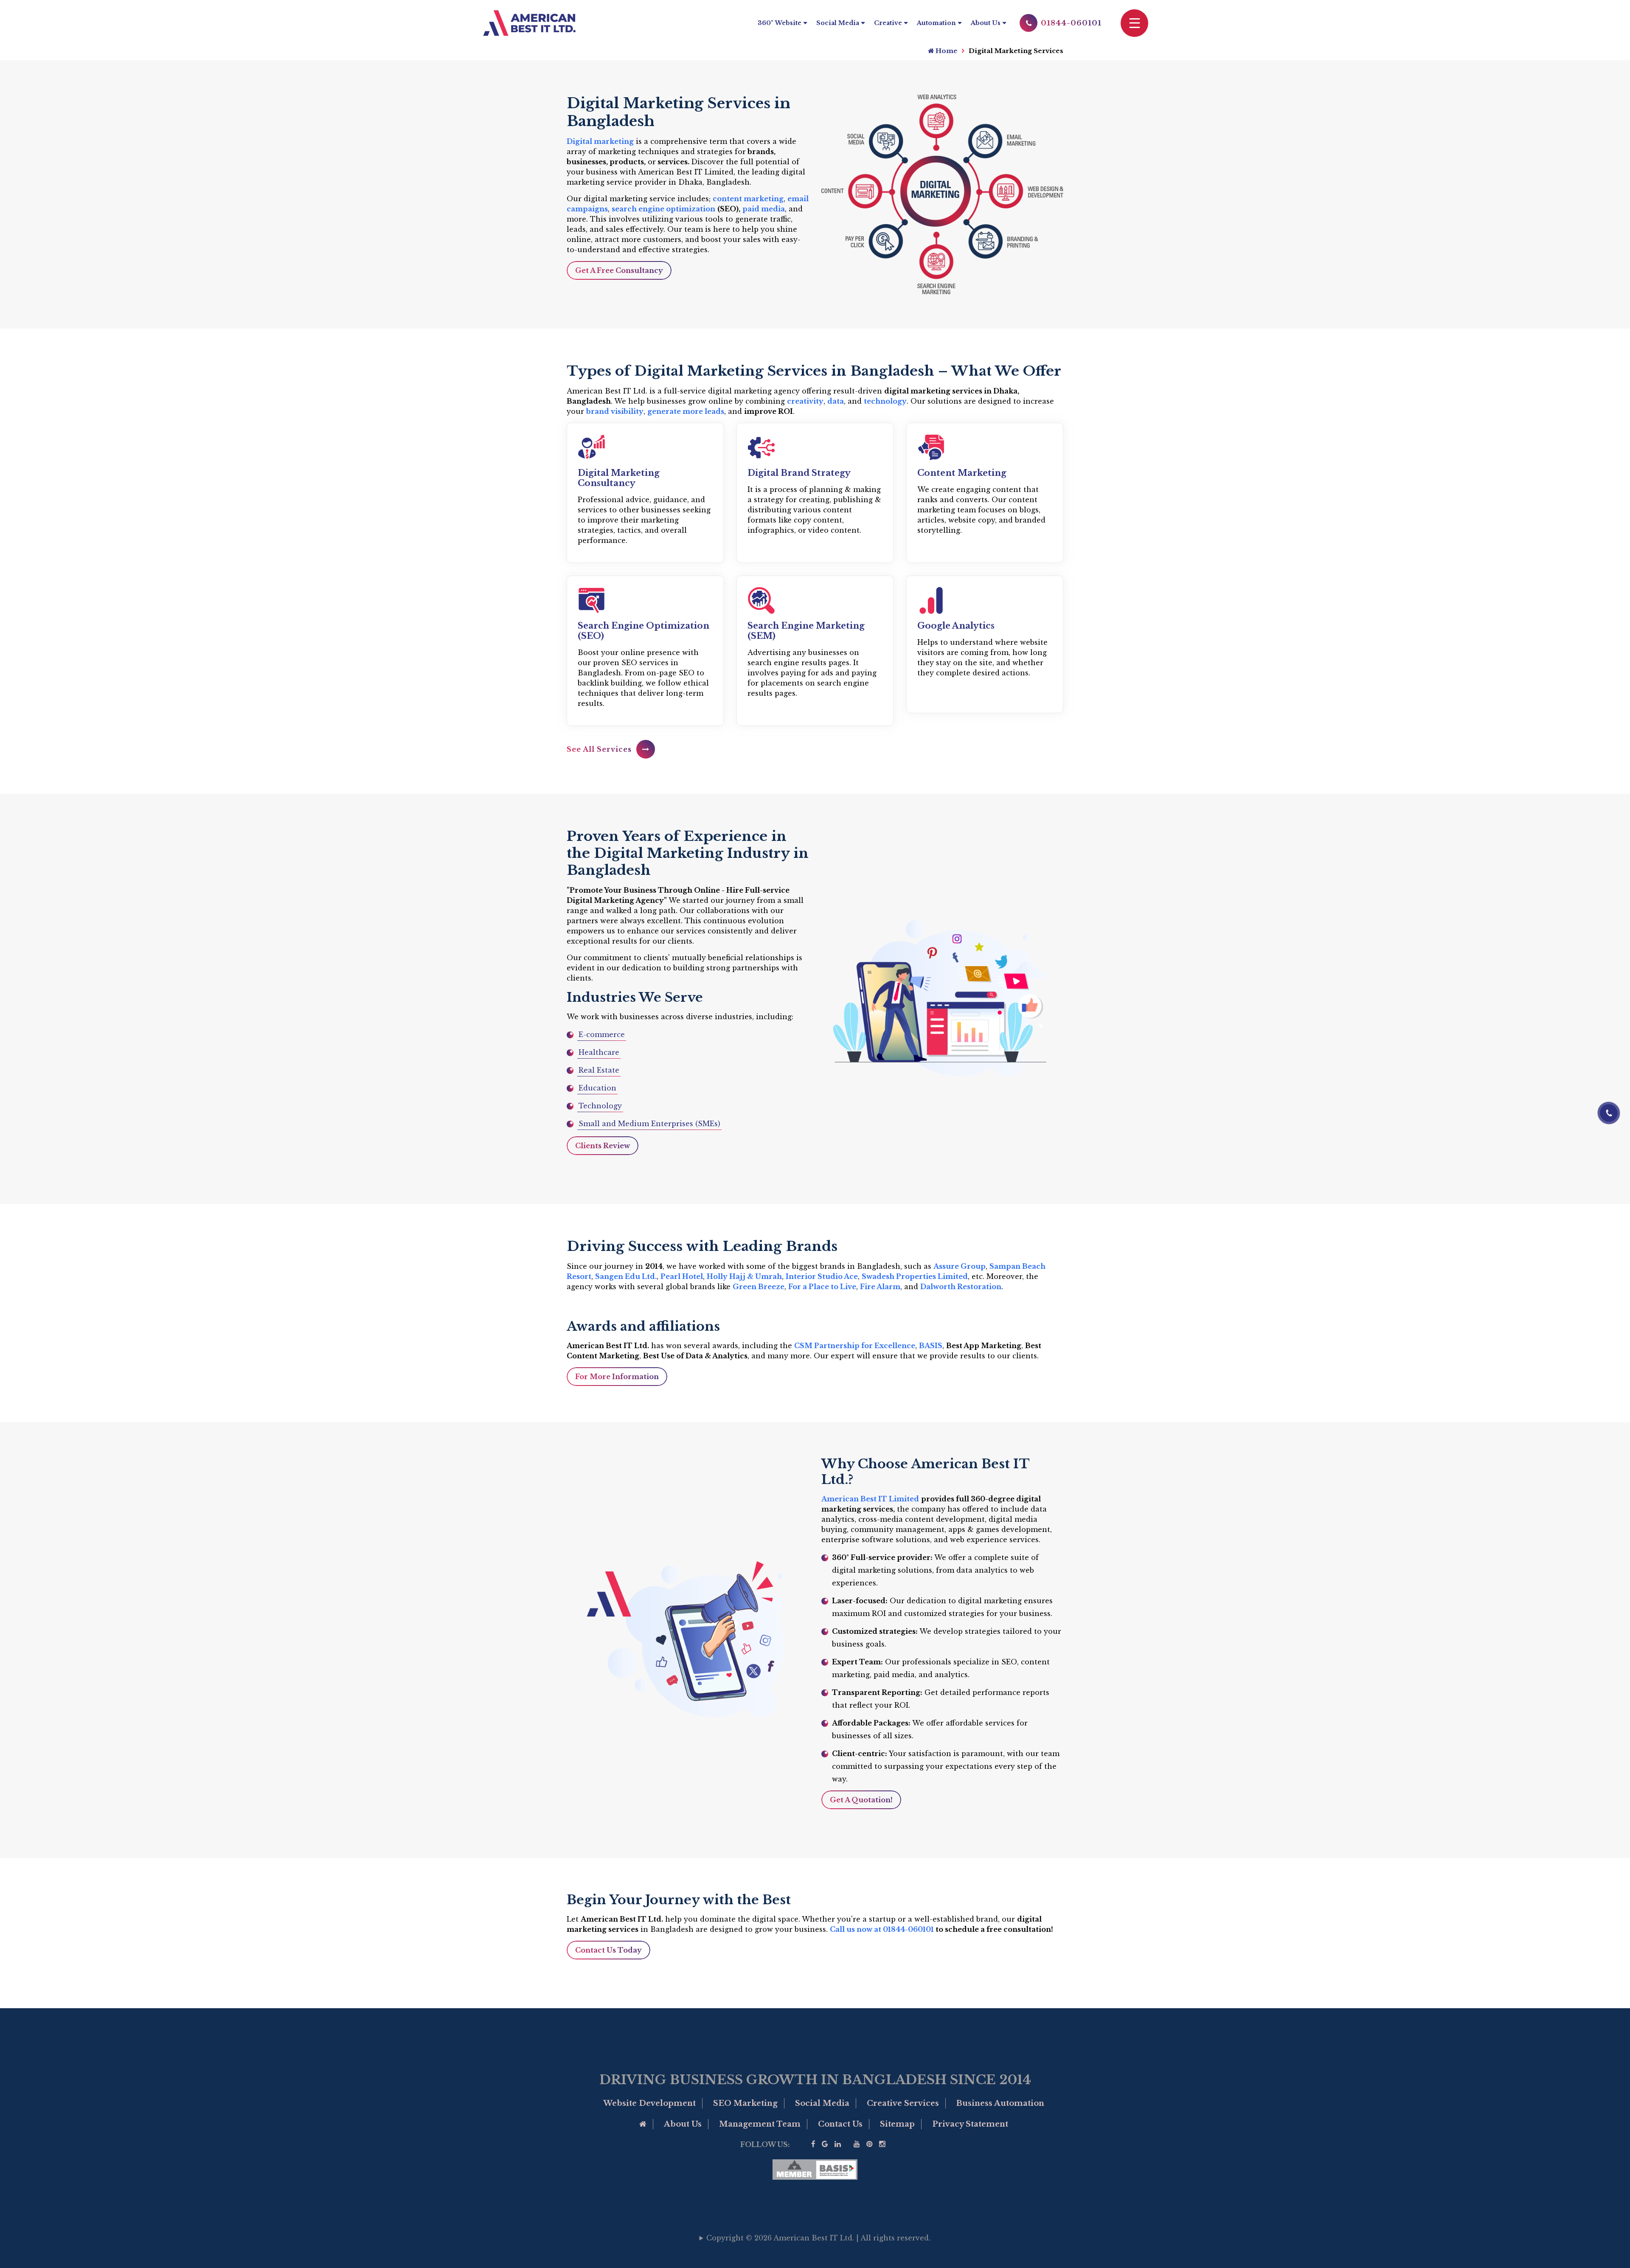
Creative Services (903, 2103)
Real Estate (599, 1070)
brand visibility (615, 411)
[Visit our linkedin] (838, 2144)
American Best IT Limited (870, 1499)
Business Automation (1000, 2103)
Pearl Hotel (682, 1276)
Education (597, 1088)
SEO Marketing (745, 2103)
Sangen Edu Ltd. (626, 1276)
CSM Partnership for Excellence (855, 1346)
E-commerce (602, 1034)
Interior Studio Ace (822, 1276)
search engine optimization (663, 209)
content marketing (748, 199)
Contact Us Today (608, 1950)
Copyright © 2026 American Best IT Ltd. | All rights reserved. (818, 2238)
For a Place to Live (822, 1287)
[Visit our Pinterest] (870, 2144)
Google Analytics (956, 626)
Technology (600, 1106)
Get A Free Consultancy (619, 270)
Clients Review (603, 1146)
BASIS (931, 1346)
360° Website (780, 23)
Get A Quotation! (861, 1800)
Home (946, 51)
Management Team (760, 2124)
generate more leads (686, 411)
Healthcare (599, 1052)
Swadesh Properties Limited (915, 1276)
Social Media (838, 23)
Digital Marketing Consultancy (619, 478)
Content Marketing (962, 473)
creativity (805, 401)
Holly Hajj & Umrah (744, 1276)
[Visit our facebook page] (813, 2144)
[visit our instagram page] (882, 2144)
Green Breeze (759, 1287)
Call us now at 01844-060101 (882, 1929)
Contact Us (840, 2124)
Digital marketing (600, 141)
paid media (764, 209)
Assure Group (960, 1266)
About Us (986, 23)
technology (885, 401)
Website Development (649, 2103)
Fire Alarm (880, 1287)
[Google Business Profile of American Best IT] (825, 2144)
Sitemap (897, 2124)
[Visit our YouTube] (857, 2144)
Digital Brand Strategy (799, 473)
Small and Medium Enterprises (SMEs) (649, 1124)
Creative (888, 23)
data (836, 401)
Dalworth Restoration (961, 1287)
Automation (936, 23)
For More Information (617, 1377)
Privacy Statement (970, 2124)
